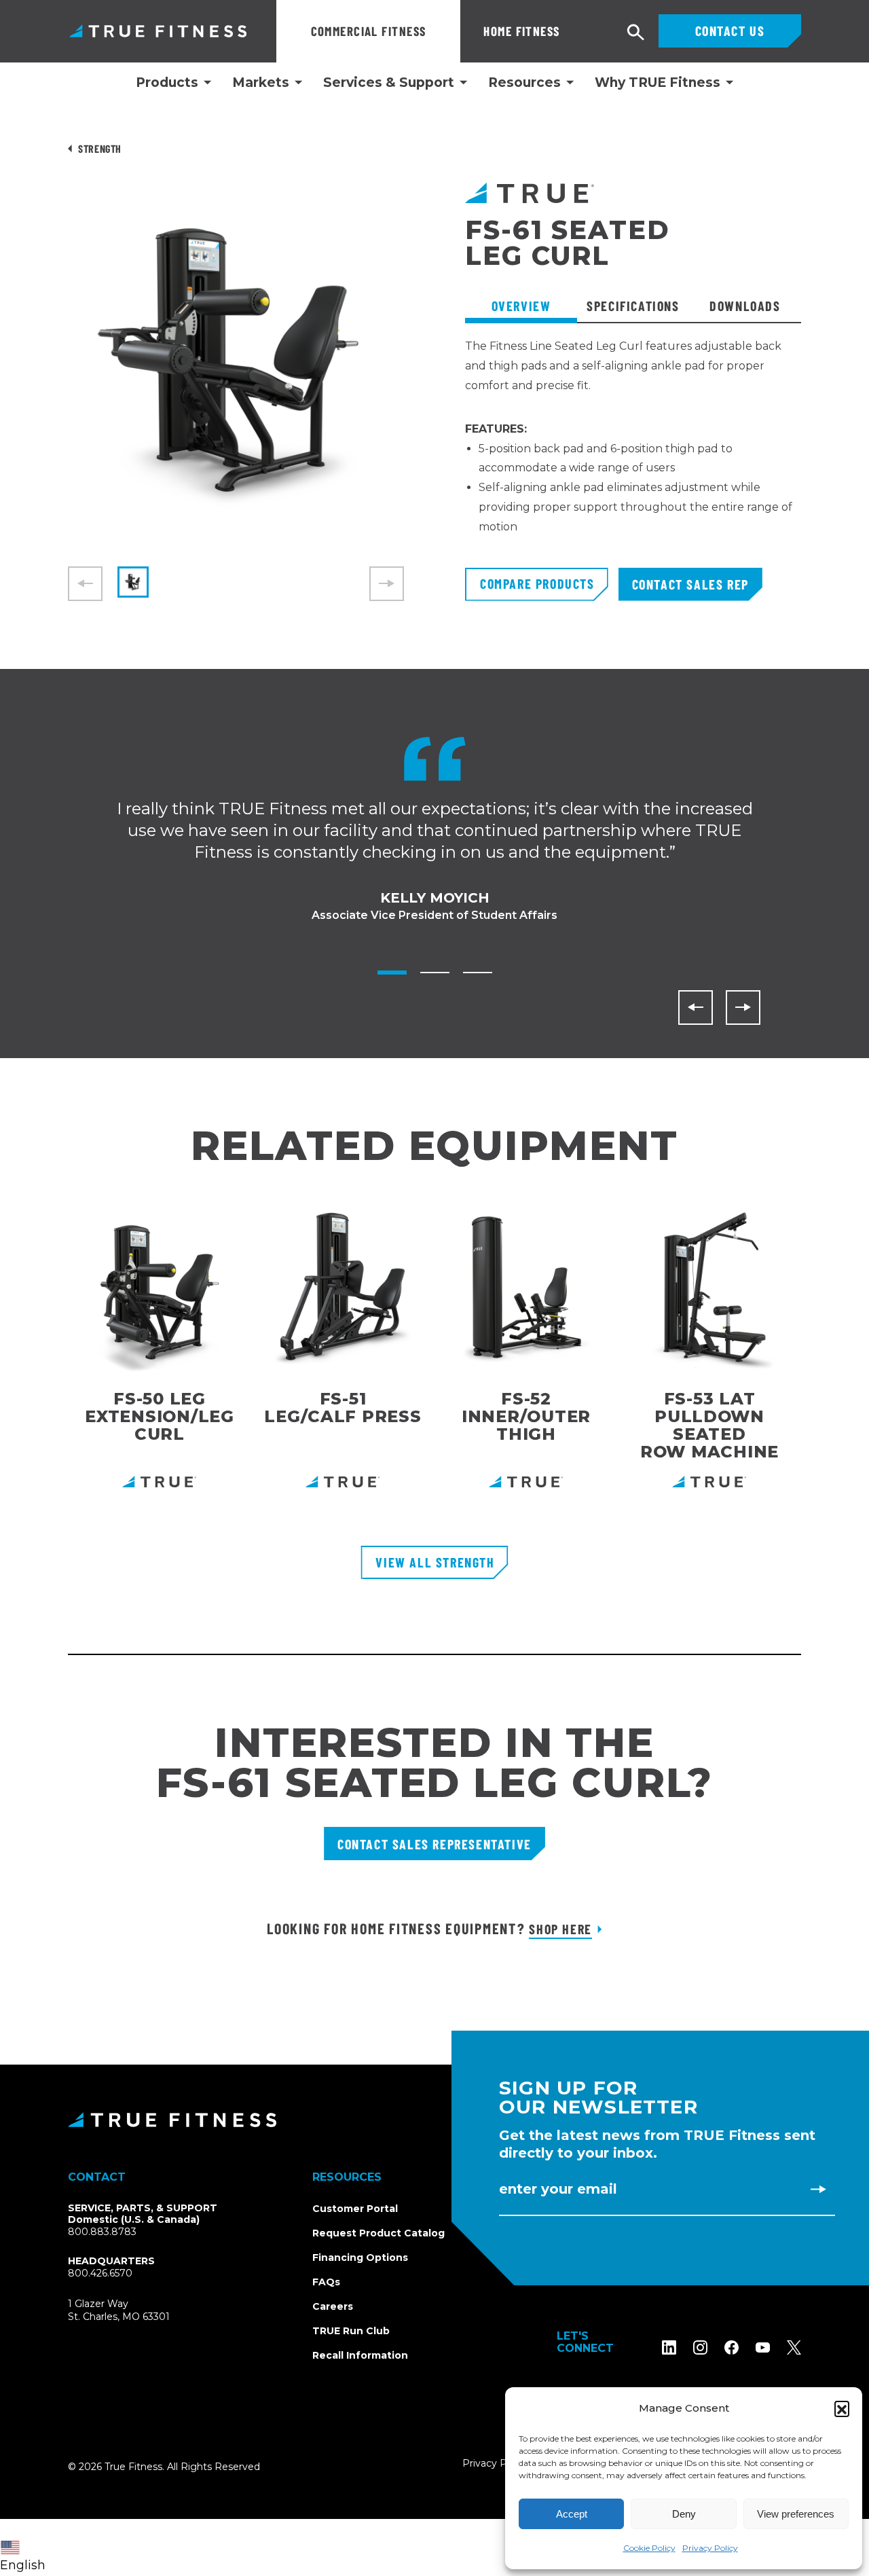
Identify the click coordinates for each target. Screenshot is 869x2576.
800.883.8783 (102, 2232)
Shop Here (560, 1929)
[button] (842, 2408)
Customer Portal (355, 2209)
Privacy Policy (710, 2548)
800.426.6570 (100, 2273)
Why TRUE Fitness (658, 83)
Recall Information (360, 2355)
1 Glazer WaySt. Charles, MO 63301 (135, 2311)
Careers (333, 2306)
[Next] (743, 1008)
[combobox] (26, 2547)
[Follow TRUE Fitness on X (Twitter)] (794, 2347)
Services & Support (389, 83)
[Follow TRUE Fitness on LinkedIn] (669, 2347)
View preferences (796, 2514)
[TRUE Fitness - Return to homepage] (434, 2120)
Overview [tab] (521, 306)
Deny (684, 2514)
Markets (261, 83)
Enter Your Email (558, 2189)
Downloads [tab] (745, 306)
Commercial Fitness (369, 31)
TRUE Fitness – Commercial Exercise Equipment (158, 31)
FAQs (326, 2282)
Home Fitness (521, 31)
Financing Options (360, 2257)
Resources (524, 83)
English (23, 2565)
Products (167, 83)
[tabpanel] (633, 452)
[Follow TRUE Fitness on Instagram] (700, 2347)
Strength (100, 148)
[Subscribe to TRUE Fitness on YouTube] (763, 2347)
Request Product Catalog (378, 2233)
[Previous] (696, 1008)
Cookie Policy (649, 2548)
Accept (572, 2514)
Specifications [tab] (633, 306)
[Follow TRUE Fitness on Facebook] (732, 2347)
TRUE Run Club (351, 2331)
